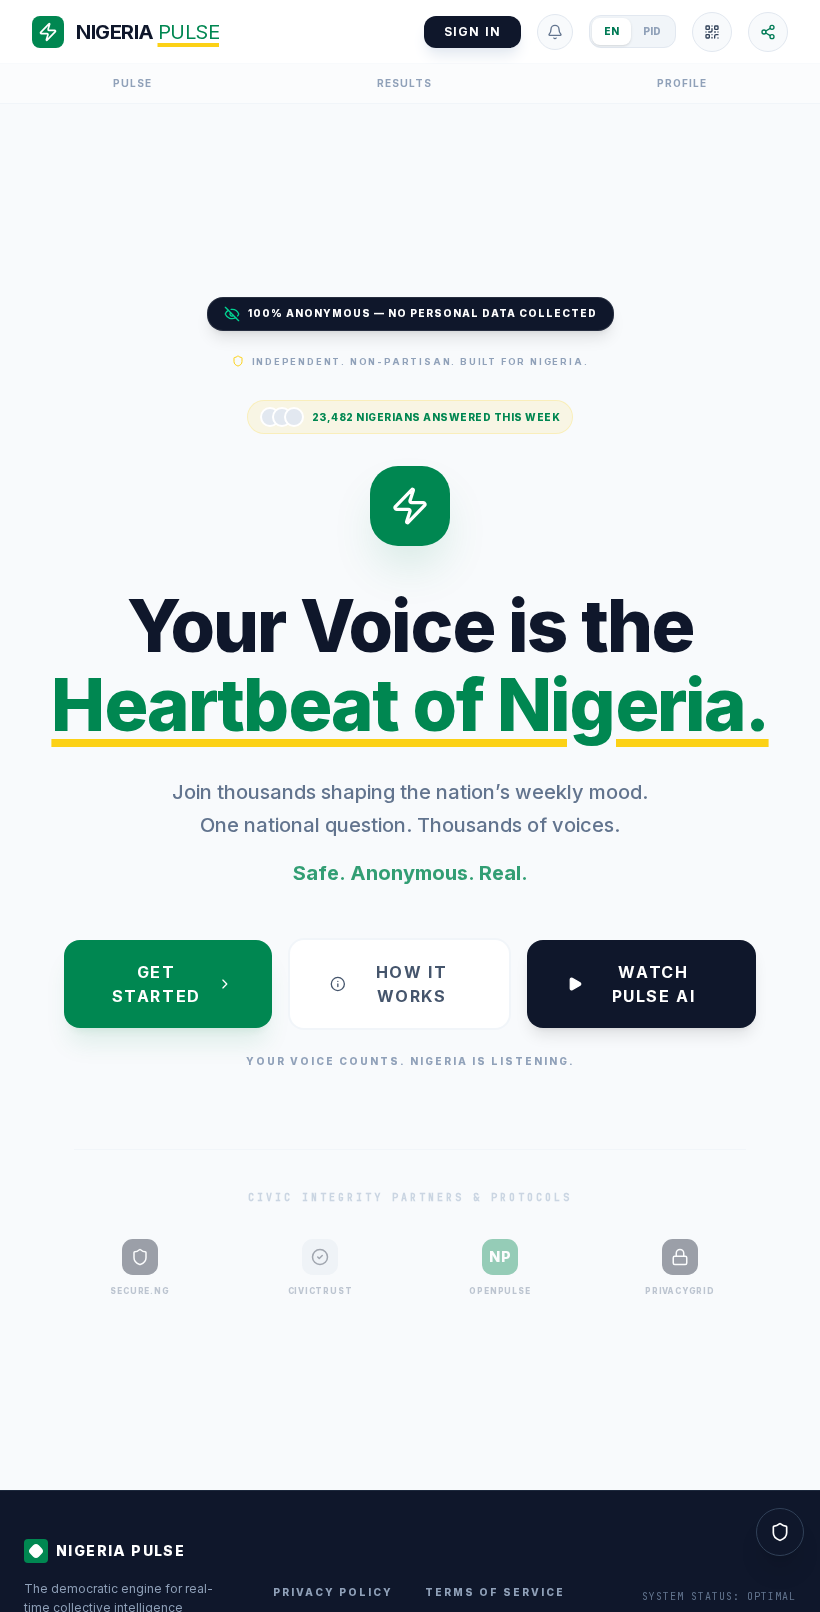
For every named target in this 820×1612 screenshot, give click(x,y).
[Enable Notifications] (555, 32)
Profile (682, 83)
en (611, 31)
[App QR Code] (712, 32)
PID (652, 31)
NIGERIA (147, 32)
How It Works (412, 984)
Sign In (472, 31)
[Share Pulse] (768, 32)
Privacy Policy (333, 1592)
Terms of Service (495, 1592)
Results (404, 83)
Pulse (132, 83)
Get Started (156, 984)
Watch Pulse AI (654, 984)
